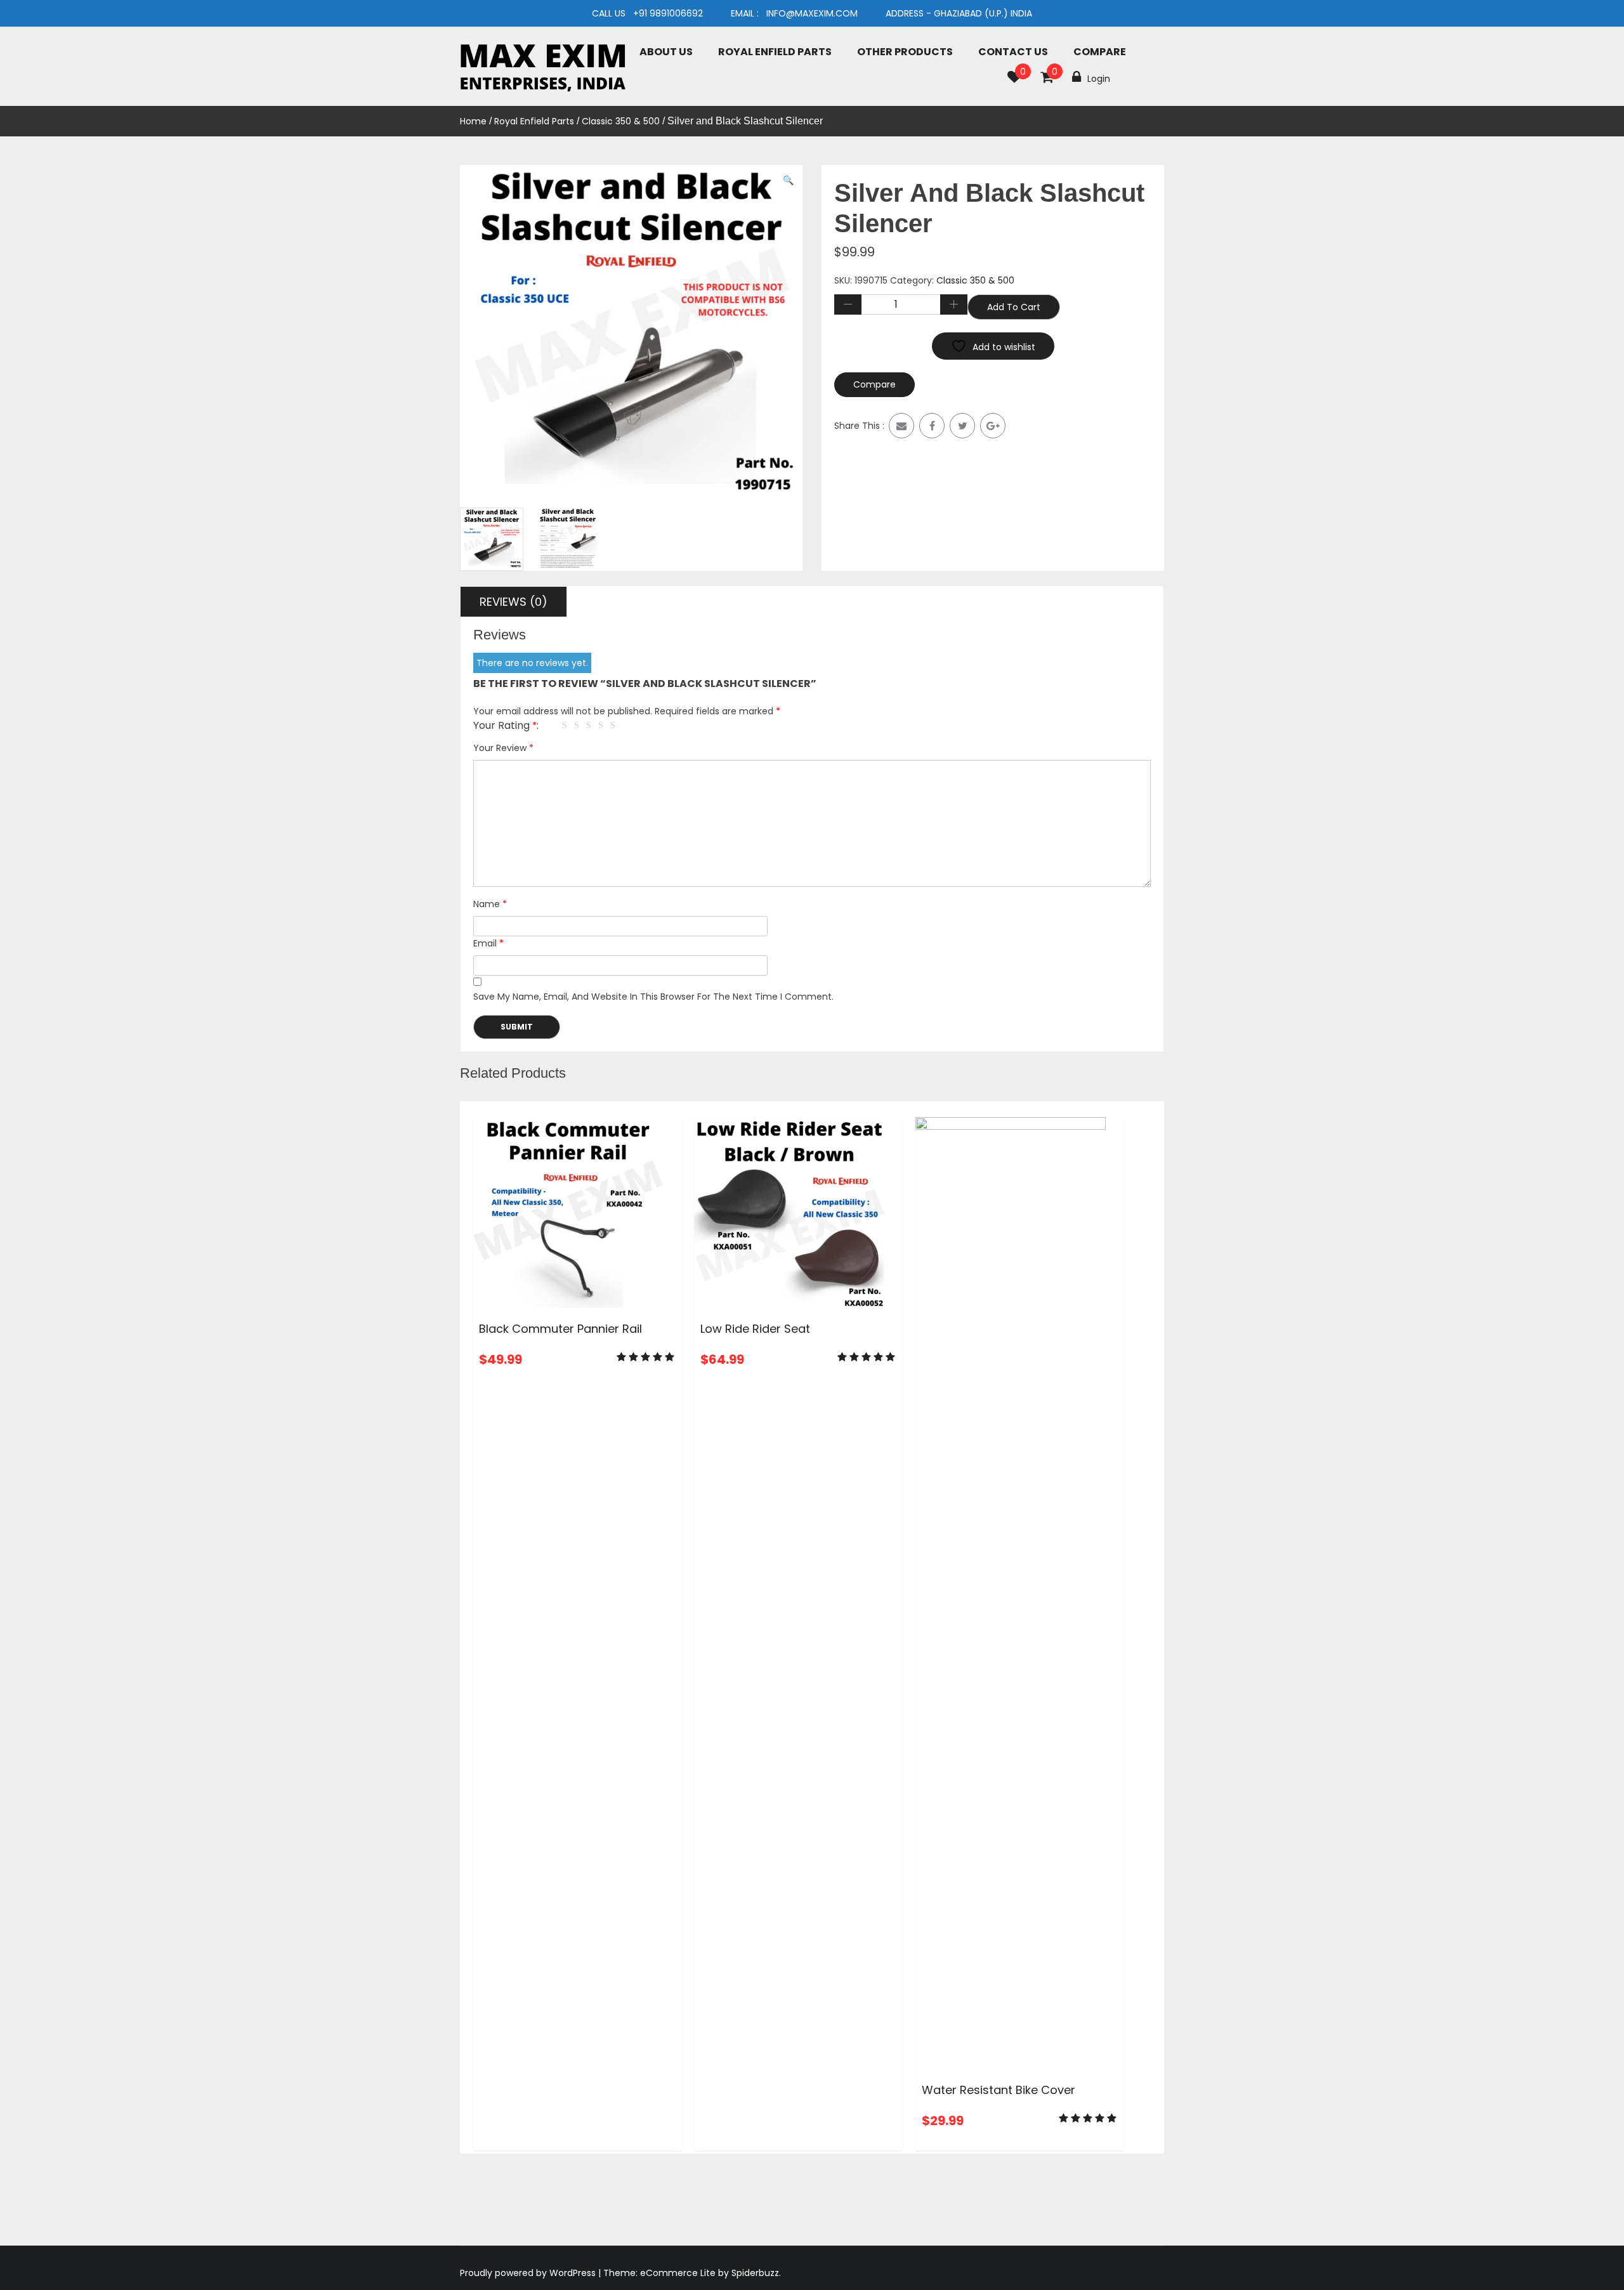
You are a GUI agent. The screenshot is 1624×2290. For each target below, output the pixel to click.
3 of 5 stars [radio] (591, 726)
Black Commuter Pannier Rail (560, 1329)
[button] (788, 180)
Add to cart (1014, 307)
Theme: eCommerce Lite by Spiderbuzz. (692, 2273)
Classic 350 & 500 (621, 121)
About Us (666, 52)
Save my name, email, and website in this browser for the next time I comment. (653, 997)
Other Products (905, 52)
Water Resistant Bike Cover (999, 2090)
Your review (503, 748)
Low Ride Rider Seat (755, 1329)
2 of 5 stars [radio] (579, 726)
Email (488, 943)
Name (490, 904)
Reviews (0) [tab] (514, 602)
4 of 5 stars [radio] (603, 726)
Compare (1100, 52)
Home (473, 121)
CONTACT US (1013, 52)
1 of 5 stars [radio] (566, 726)
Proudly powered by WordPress (529, 2273)
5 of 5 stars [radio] (615, 726)
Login (1099, 79)
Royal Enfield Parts (775, 52)
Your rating (505, 725)
